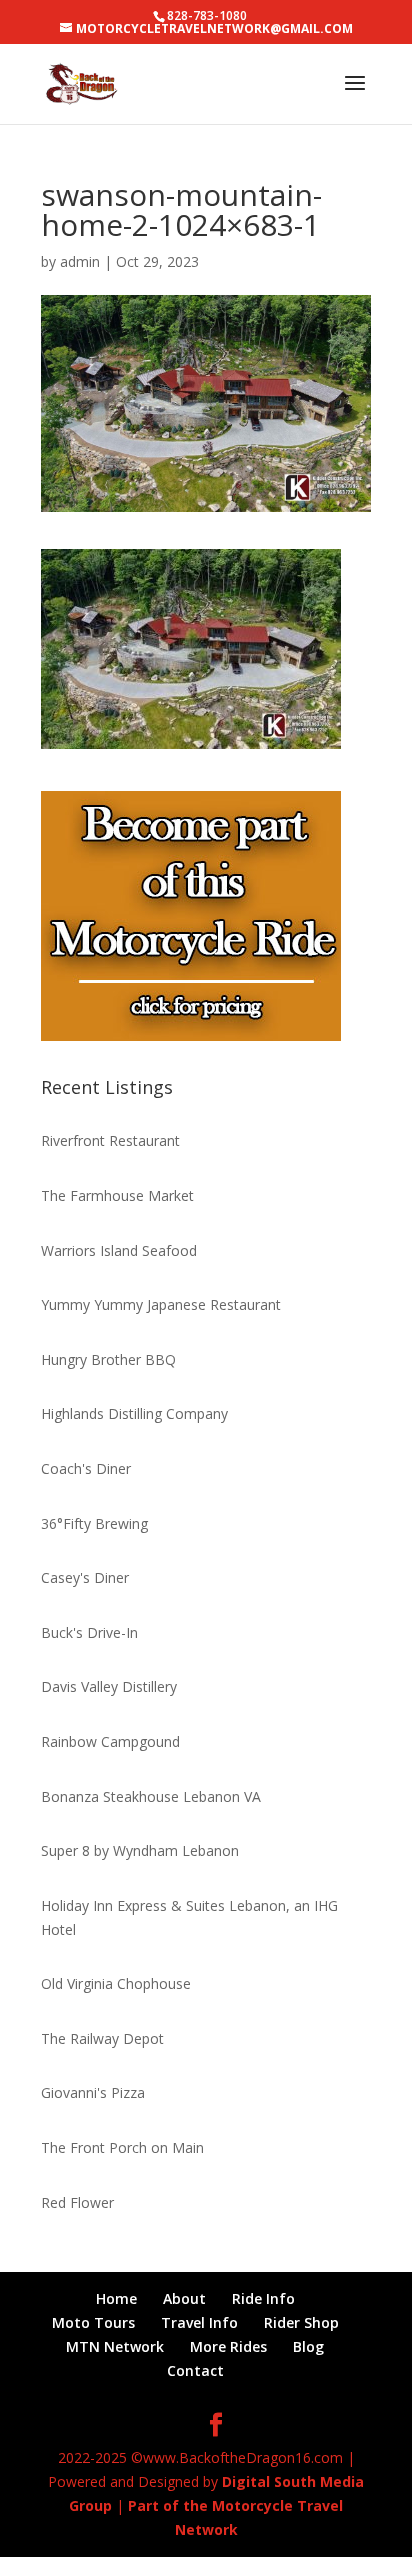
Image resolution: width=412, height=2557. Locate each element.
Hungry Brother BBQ (108, 1359)
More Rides (228, 2346)
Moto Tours (93, 2322)
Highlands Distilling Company (134, 1413)
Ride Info (263, 2298)
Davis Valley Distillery (109, 1686)
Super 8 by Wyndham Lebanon (140, 1850)
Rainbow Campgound (110, 1741)
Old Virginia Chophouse (116, 1983)
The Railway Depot (102, 2038)
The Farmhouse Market (117, 1195)
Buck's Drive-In (89, 1632)
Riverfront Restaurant (110, 1140)
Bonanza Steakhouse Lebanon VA (151, 1796)
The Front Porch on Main (122, 2147)
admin (80, 261)
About (184, 2298)
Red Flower (77, 2202)
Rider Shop (301, 2322)
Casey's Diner (85, 1577)
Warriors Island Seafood (119, 1250)
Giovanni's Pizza (93, 2092)
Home (116, 2298)
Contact (195, 2370)
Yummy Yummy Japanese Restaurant (161, 1304)
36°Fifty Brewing (94, 1523)
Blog (308, 2346)
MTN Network (115, 2346)
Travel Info (199, 2322)
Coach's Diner (86, 1468)
